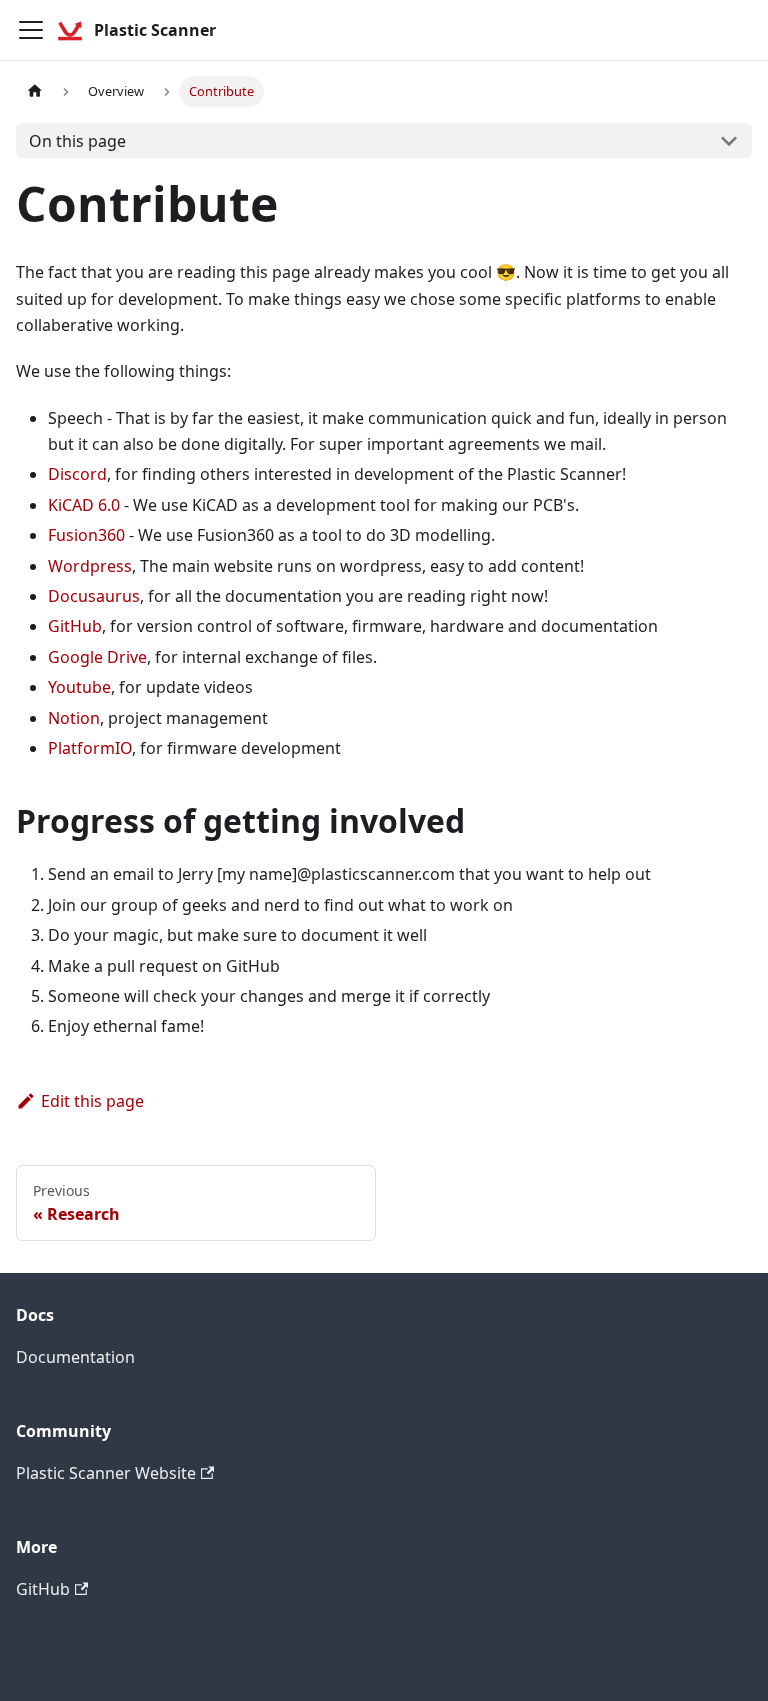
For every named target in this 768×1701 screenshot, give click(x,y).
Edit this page (92, 1101)
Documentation (75, 1357)
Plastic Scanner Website (106, 1473)
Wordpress (90, 566)
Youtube (79, 687)
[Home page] (35, 91)
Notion (74, 718)
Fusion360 (86, 535)
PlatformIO (90, 748)
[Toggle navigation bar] (31, 30)
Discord (77, 474)
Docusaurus (94, 596)
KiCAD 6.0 (84, 505)
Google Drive (97, 657)
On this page (77, 141)
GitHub (75, 626)
